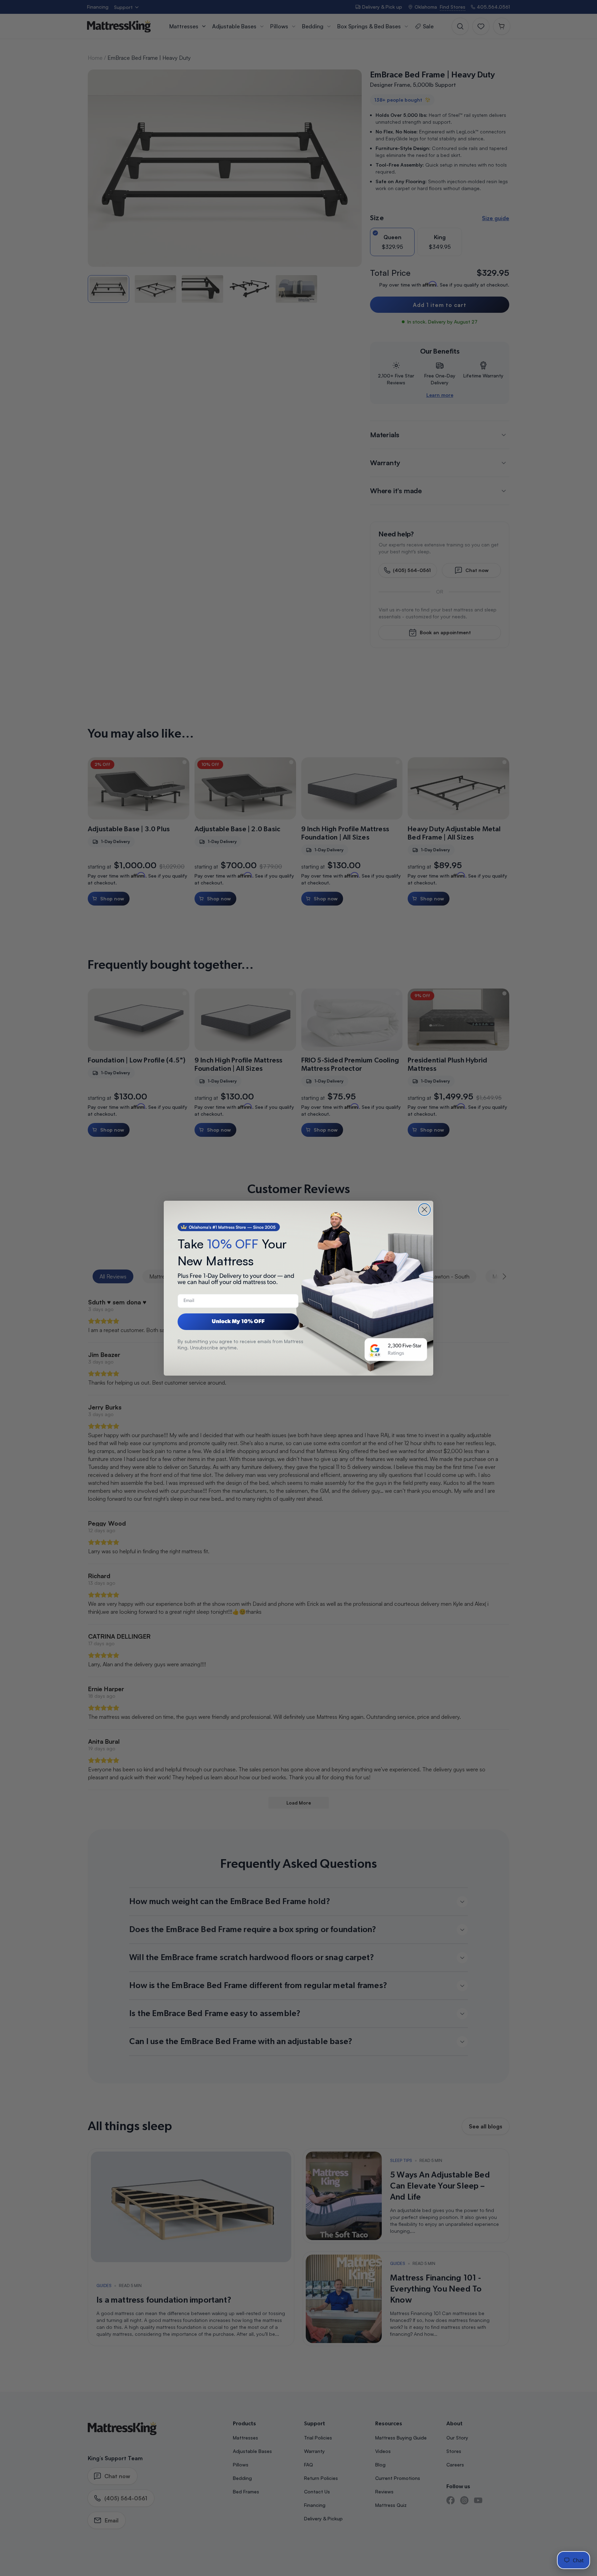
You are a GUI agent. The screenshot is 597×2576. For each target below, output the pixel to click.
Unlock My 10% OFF (238, 1322)
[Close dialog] (424, 1210)
